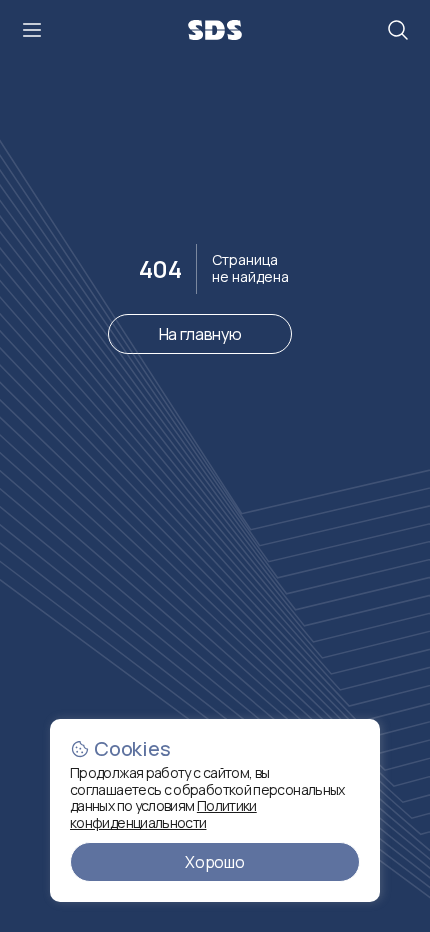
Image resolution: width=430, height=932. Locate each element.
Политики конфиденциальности (163, 814)
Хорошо (214, 862)
